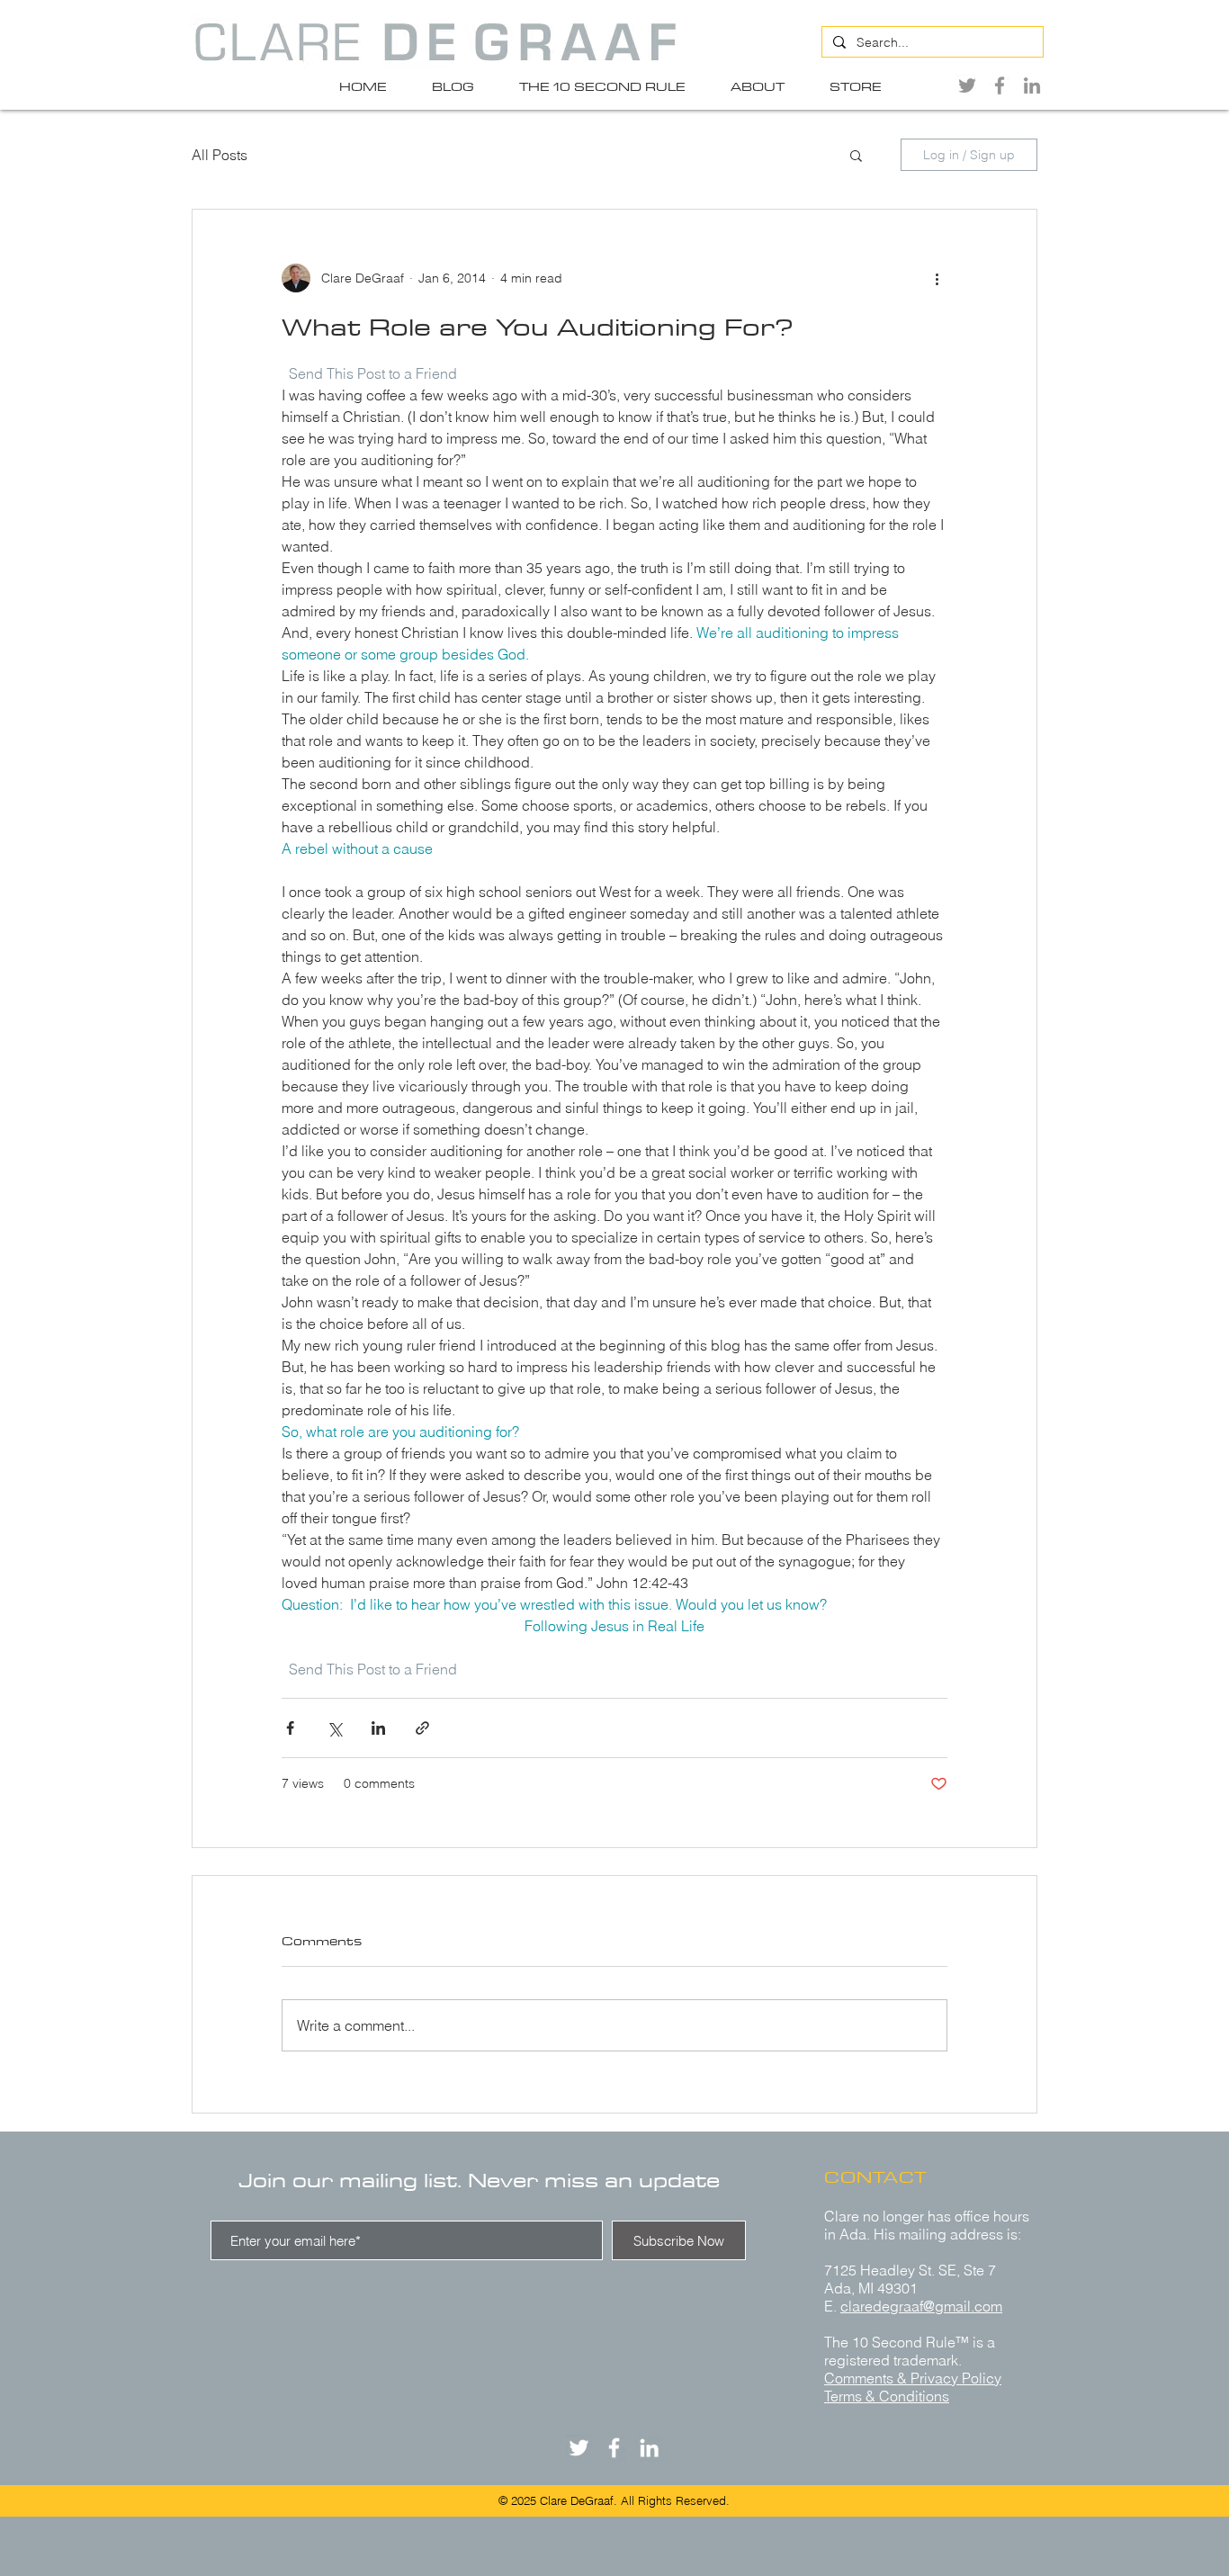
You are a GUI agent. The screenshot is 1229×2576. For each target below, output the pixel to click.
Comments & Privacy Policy (913, 2378)
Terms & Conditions (887, 2396)
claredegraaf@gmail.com (921, 2306)
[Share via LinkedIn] (378, 1728)
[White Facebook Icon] (614, 2448)
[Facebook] (1000, 85)
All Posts (220, 155)
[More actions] (937, 278)
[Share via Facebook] (290, 1728)
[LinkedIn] (1032, 85)
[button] (856, 155)
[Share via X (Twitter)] (334, 1728)
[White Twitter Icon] (579, 2448)
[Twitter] (967, 85)
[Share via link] (422, 1728)
